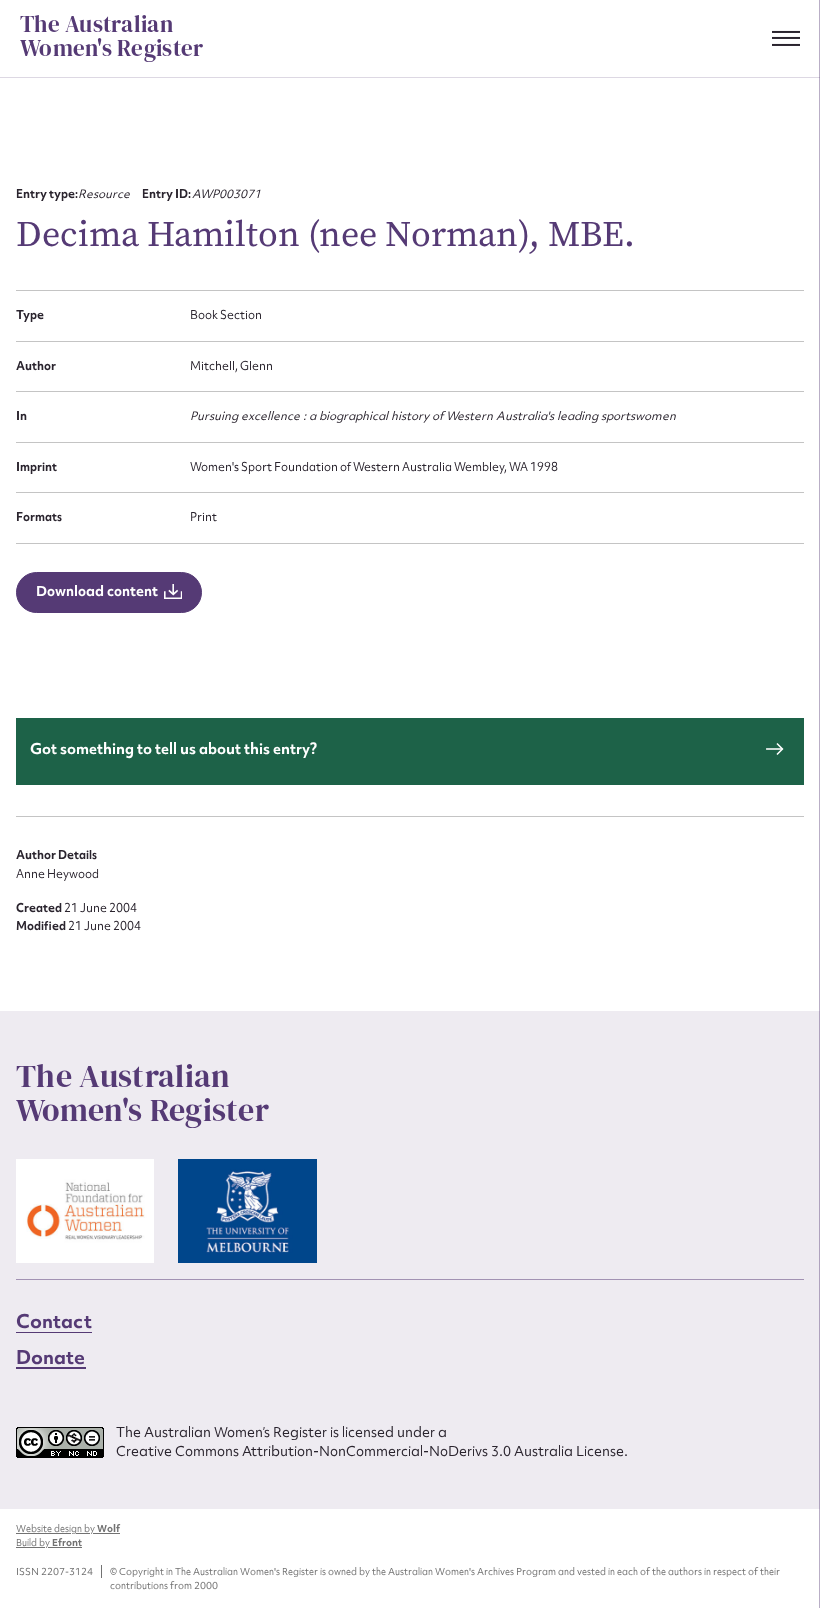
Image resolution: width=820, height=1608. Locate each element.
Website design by (68, 1528)
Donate (51, 1357)
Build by (49, 1542)
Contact (54, 1321)
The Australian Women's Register (111, 37)
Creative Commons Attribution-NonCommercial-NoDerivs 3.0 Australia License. (372, 1451)
